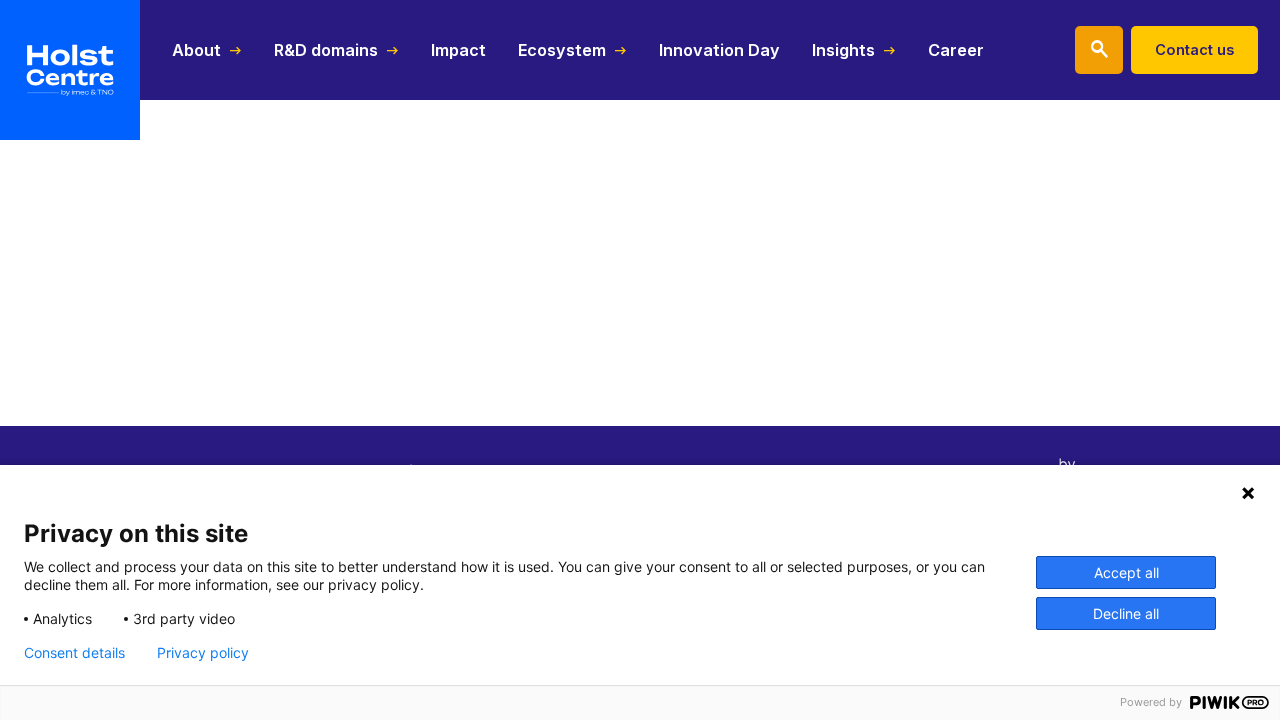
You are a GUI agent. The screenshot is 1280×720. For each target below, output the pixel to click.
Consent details (74, 653)
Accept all (1126, 572)
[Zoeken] (1099, 50)
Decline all (1126, 613)
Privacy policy (203, 653)
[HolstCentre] (70, 70)
